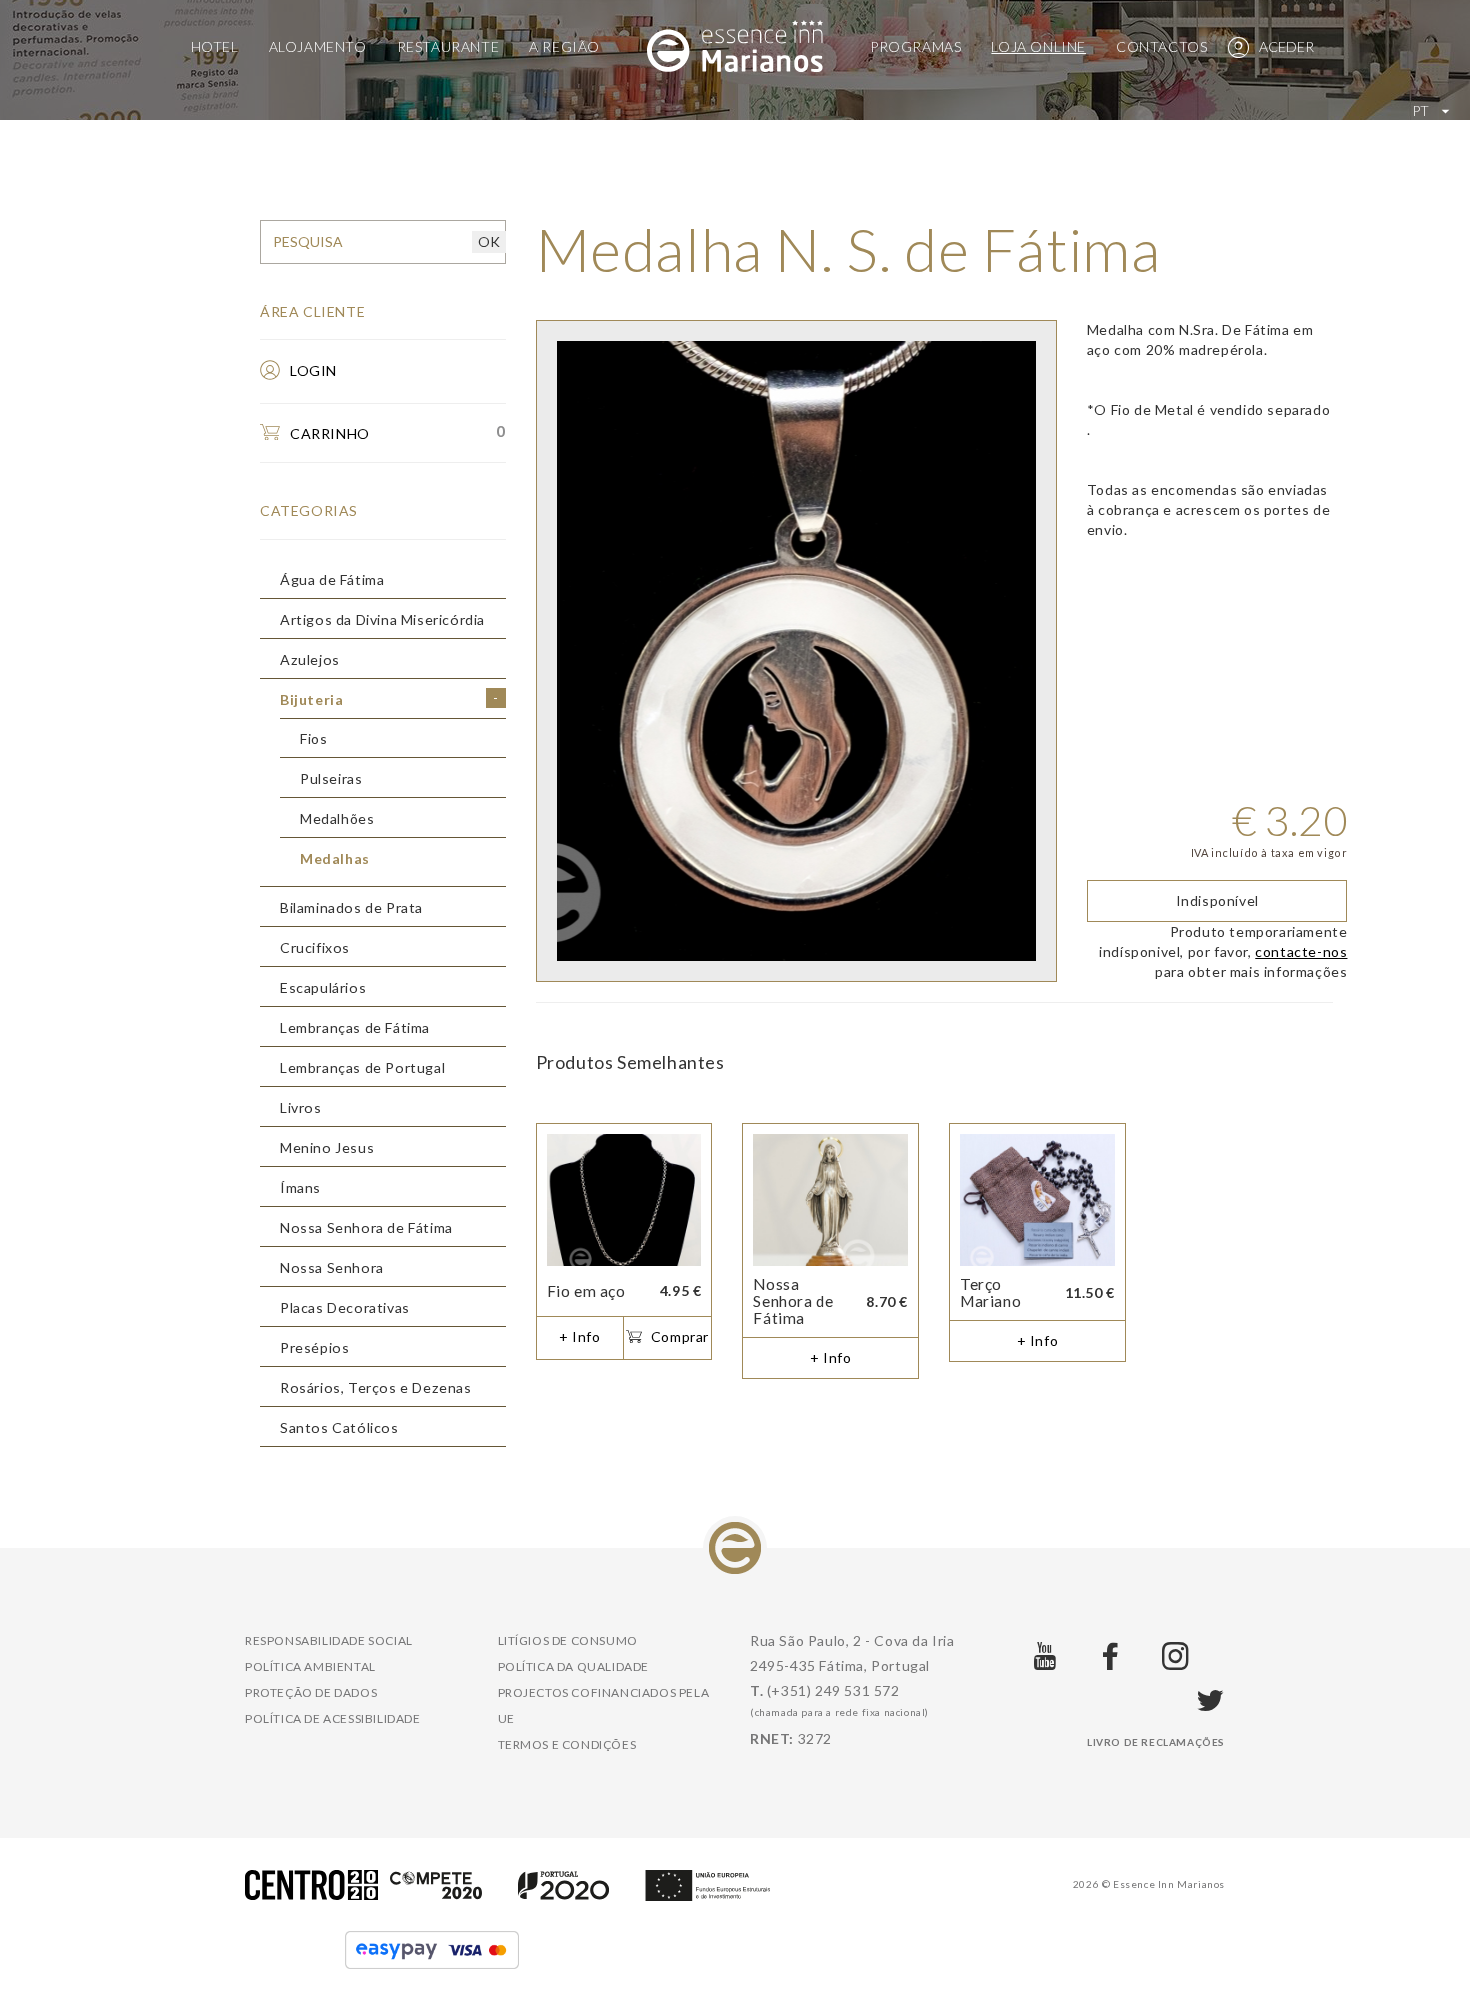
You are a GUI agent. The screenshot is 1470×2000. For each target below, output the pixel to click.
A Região (564, 46)
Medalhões (337, 819)
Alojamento (318, 46)
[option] (796, 651)
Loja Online (1038, 46)
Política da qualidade (574, 1666)
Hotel (215, 46)
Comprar (678, 1336)
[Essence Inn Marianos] (735, 44)
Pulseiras (331, 779)
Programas (915, 46)
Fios (313, 739)
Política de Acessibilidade (333, 1718)
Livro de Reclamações (1156, 1742)
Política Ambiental (310, 1666)
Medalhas (335, 859)
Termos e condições (567, 1744)
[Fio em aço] (624, 1200)
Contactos (1161, 46)
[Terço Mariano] (1037, 1200)
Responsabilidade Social (329, 1640)
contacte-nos (1301, 951)
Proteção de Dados (311, 1692)
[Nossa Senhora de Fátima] (830, 1200)
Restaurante (448, 46)
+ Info (580, 1336)
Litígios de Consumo (568, 1640)
